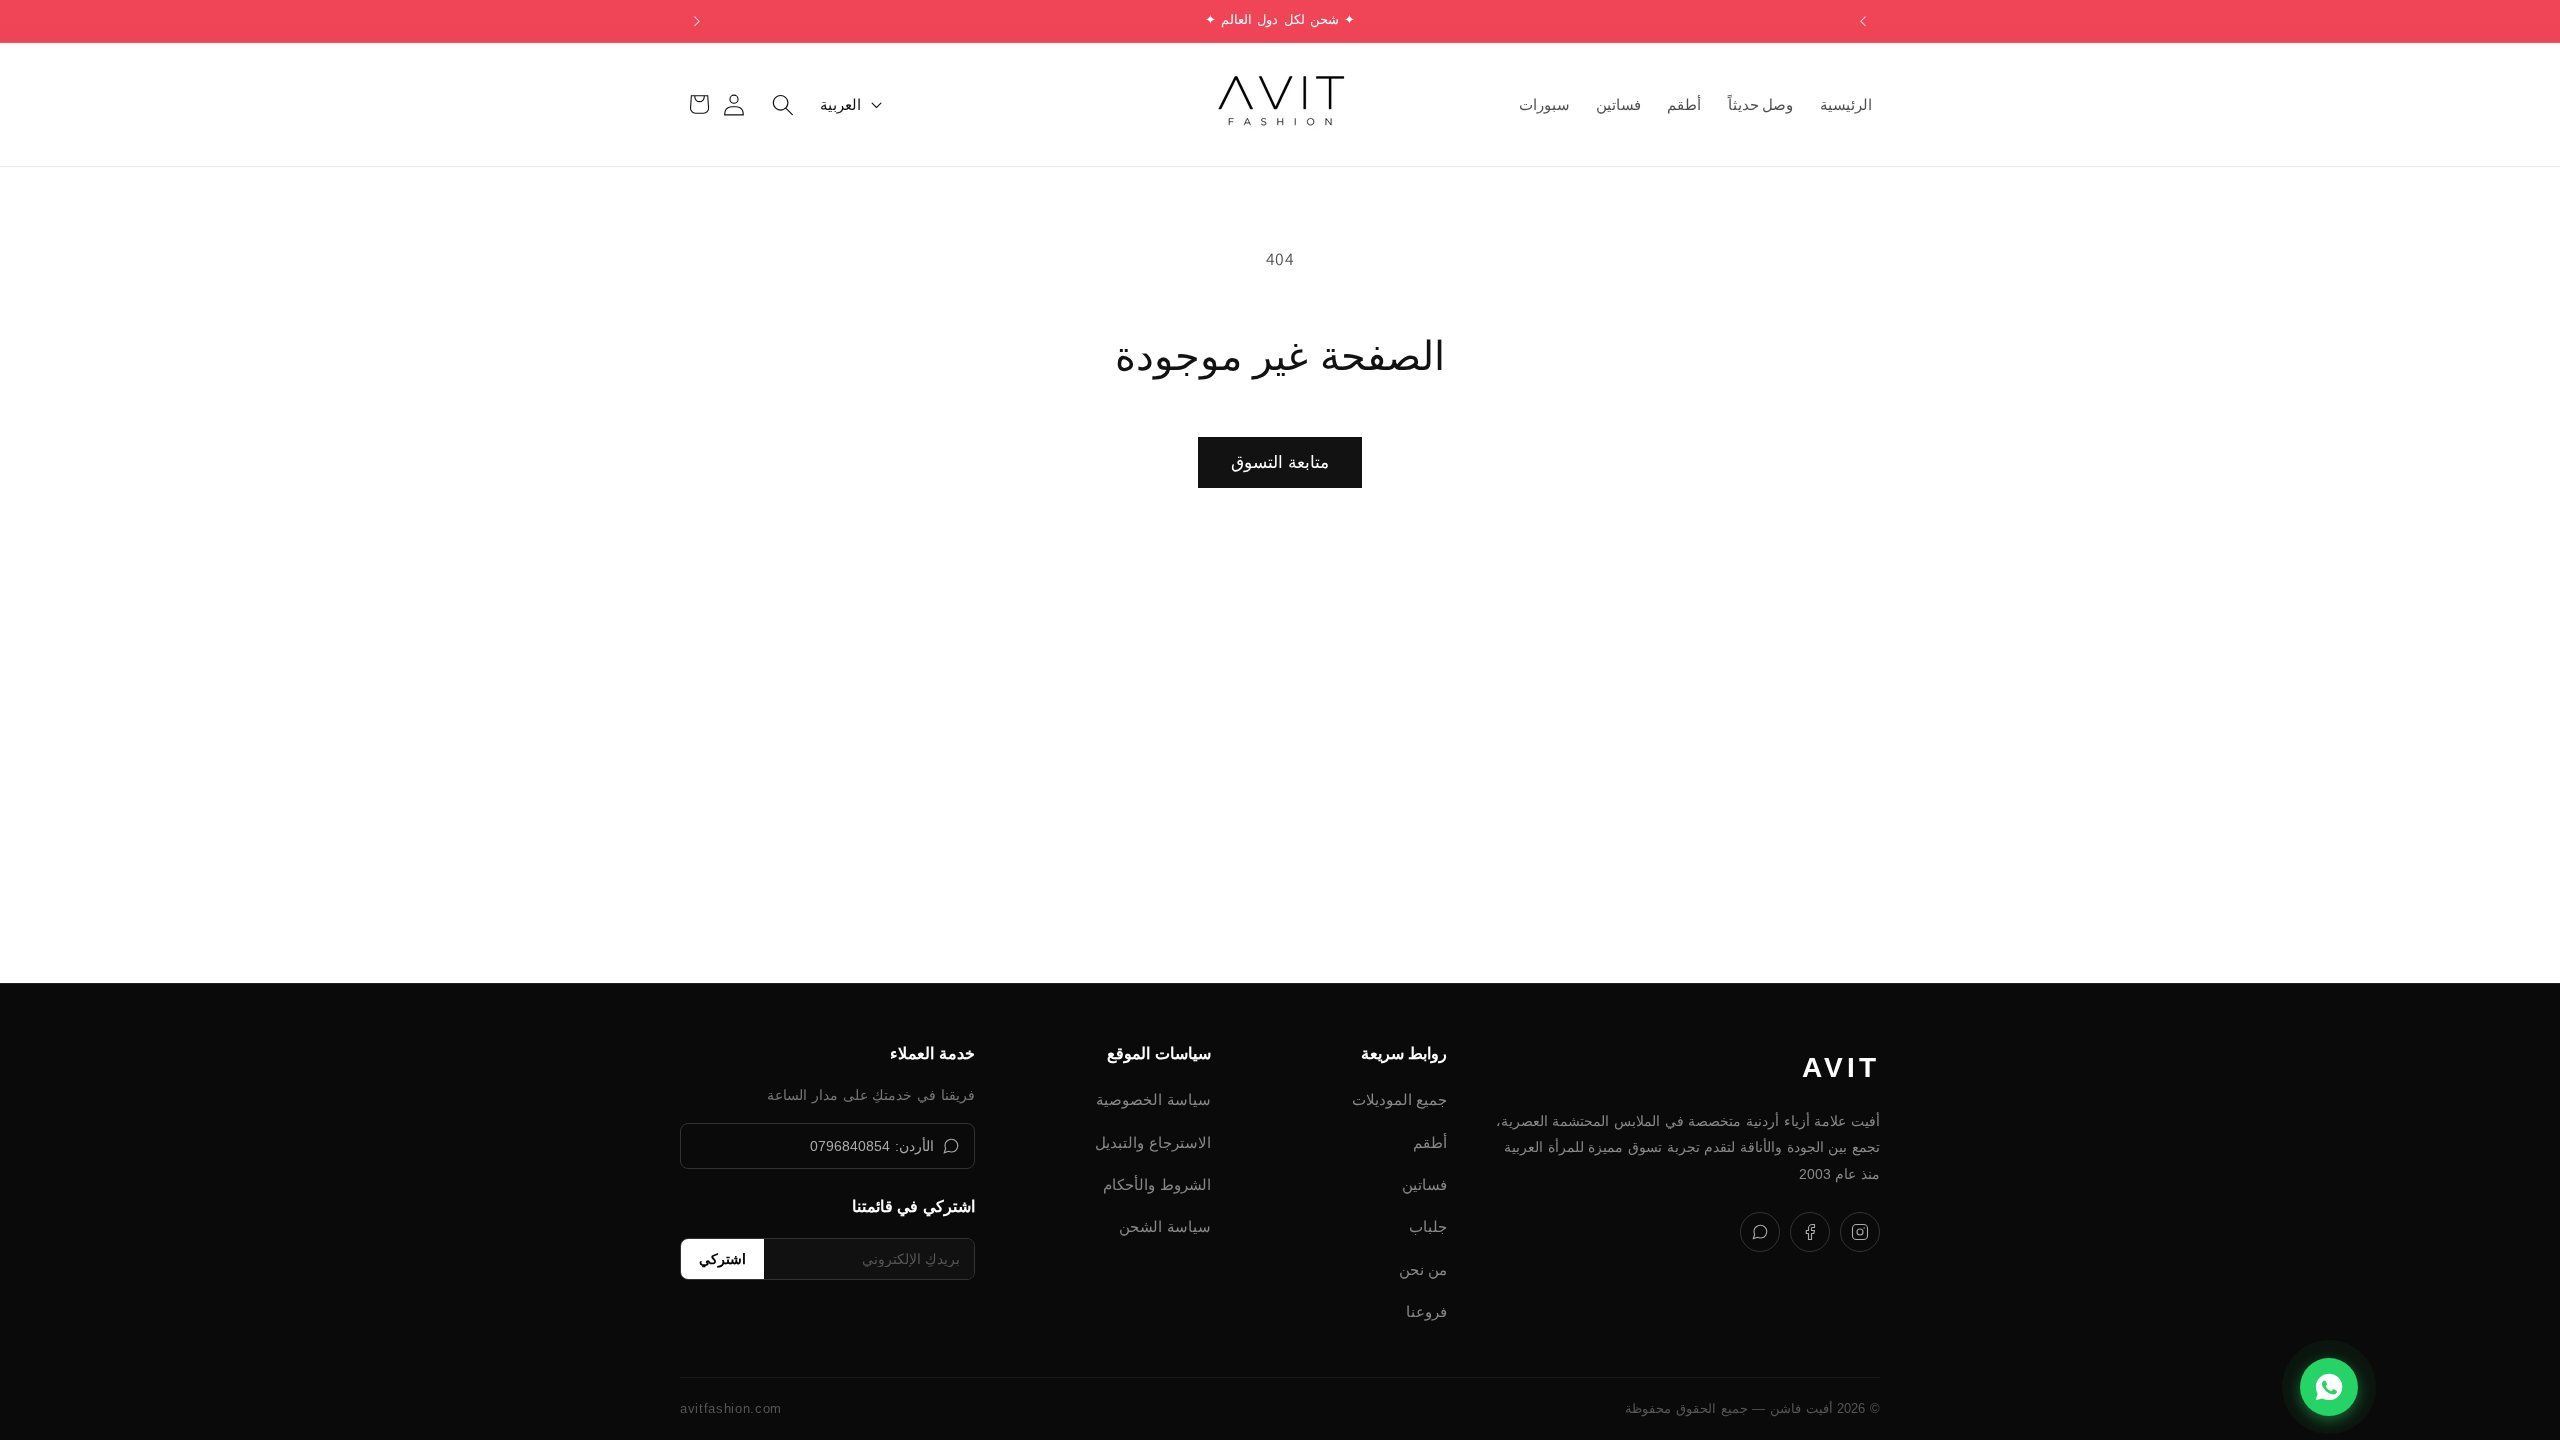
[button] (783, 104)
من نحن (1423, 1269)
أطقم (1430, 1142)
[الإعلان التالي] (697, 21)
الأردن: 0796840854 (872, 1146)
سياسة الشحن (1165, 1226)
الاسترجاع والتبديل (1153, 1142)
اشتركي (722, 1259)
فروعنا (1426, 1311)
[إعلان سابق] (1863, 21)
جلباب (1428, 1226)
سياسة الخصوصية (1153, 1099)
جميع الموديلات (1400, 1099)
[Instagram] (1860, 1232)
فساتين (1424, 1184)
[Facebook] (1810, 1232)
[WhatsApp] (1760, 1232)
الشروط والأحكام (1157, 1184)
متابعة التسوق (1279, 462)
